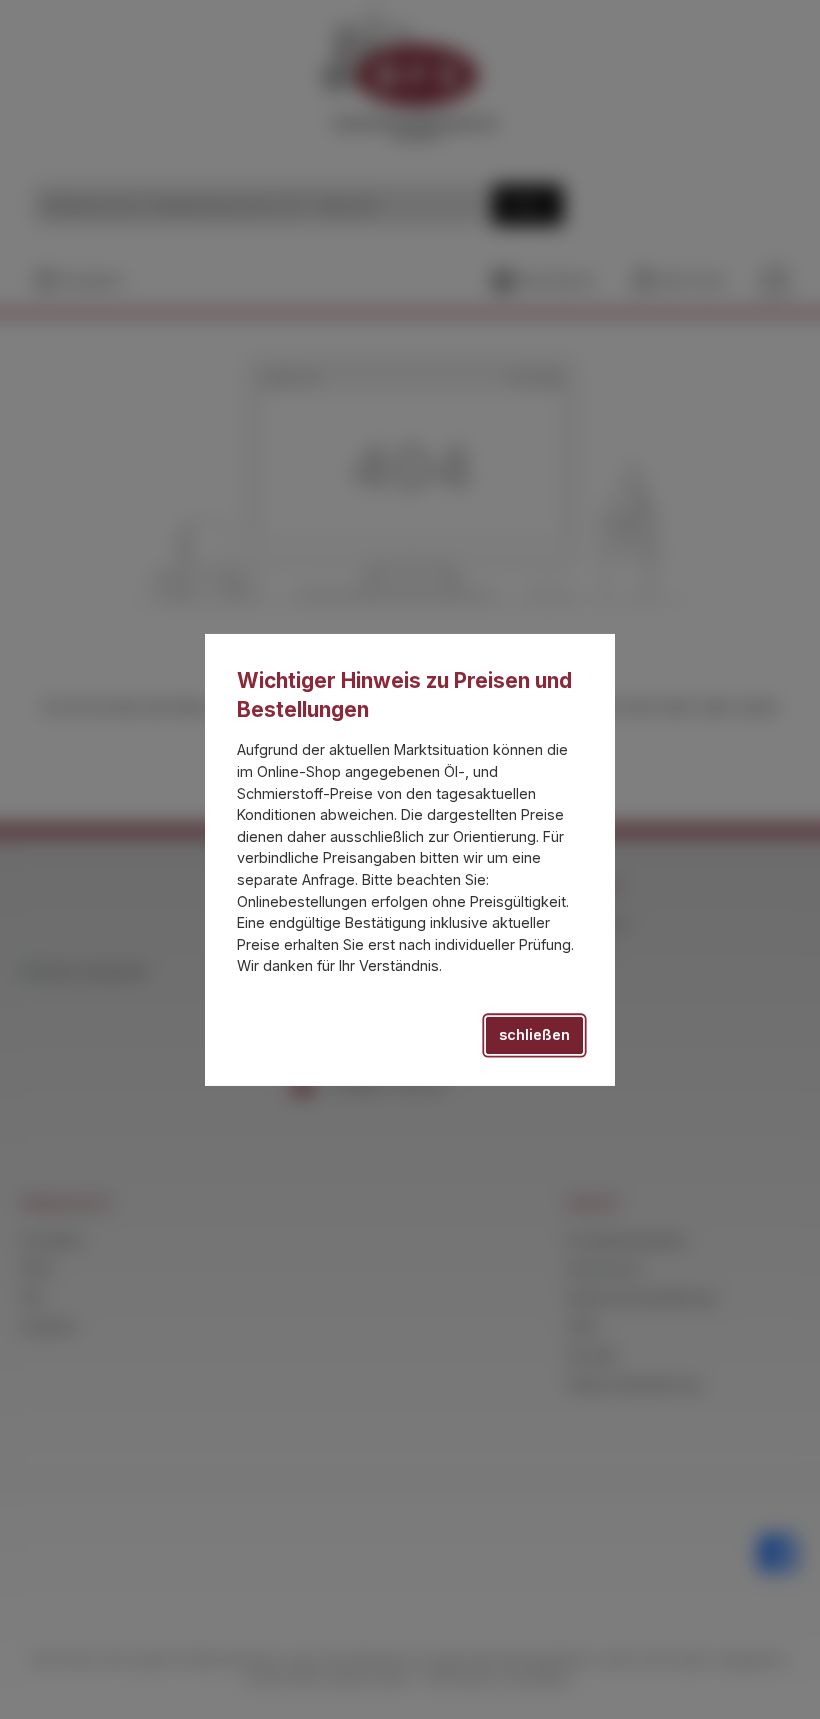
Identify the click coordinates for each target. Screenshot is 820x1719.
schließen (534, 1034)
